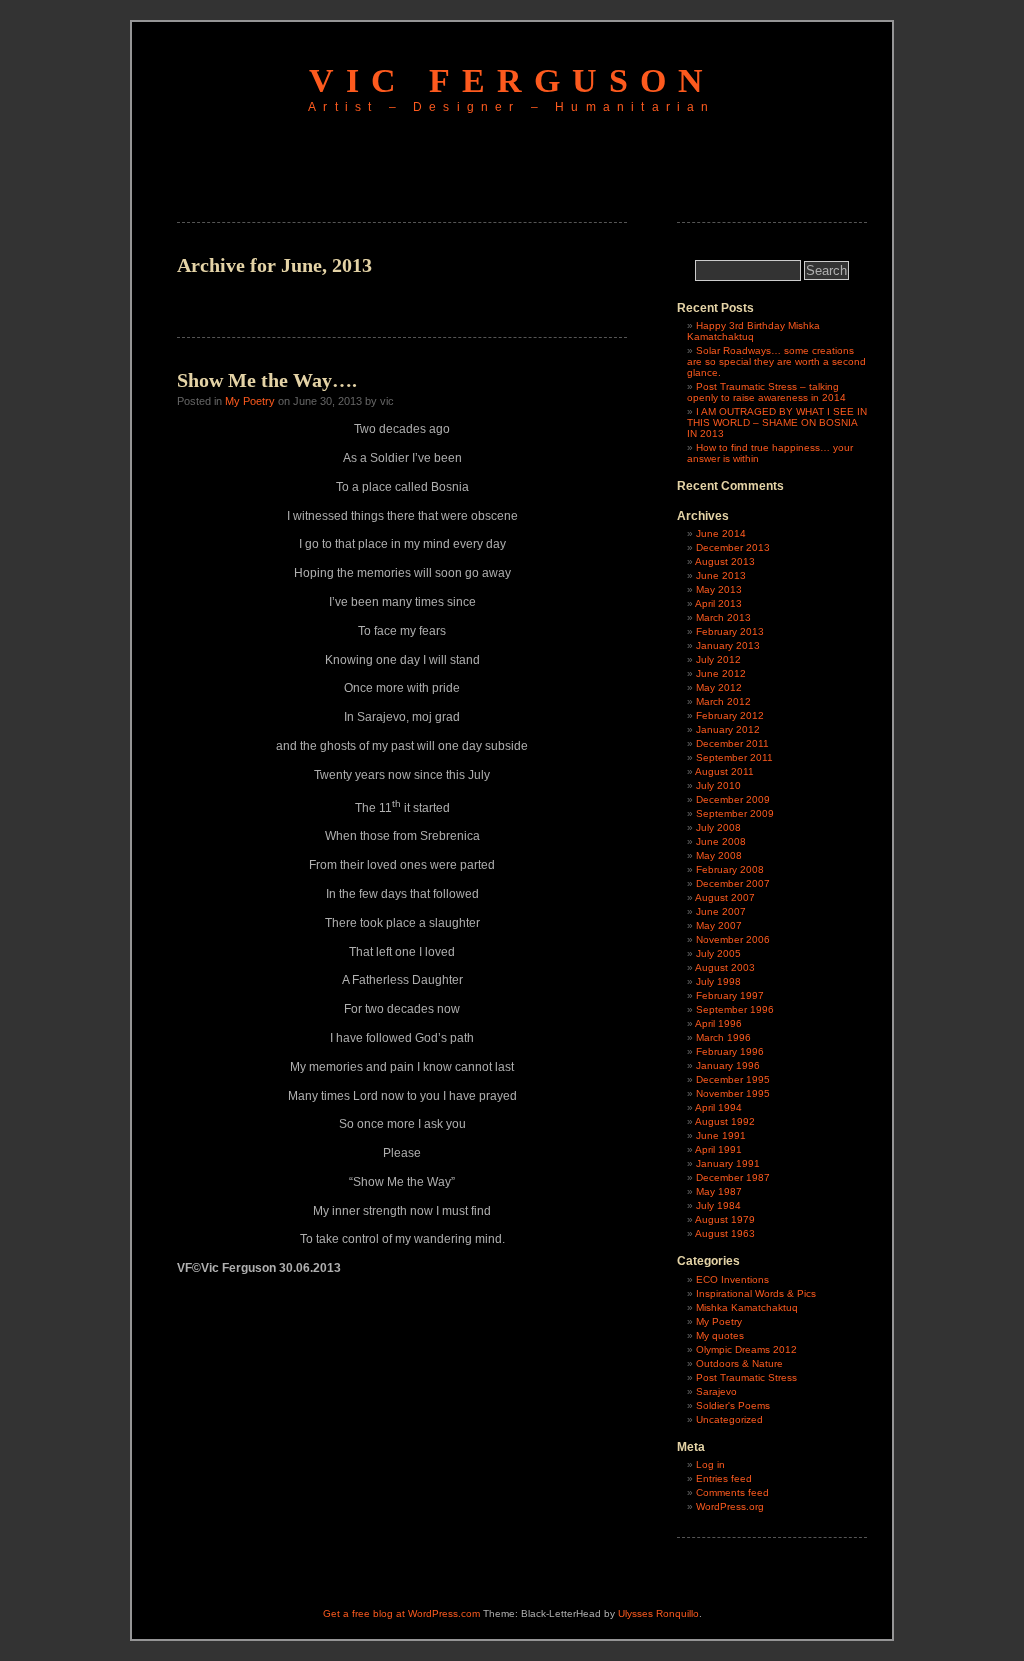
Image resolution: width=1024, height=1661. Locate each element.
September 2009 (735, 813)
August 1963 (725, 1233)
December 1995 (733, 1079)
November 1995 (733, 1093)
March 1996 (723, 1037)
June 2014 (721, 533)
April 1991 (718, 1149)
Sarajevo (716, 1391)
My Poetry (250, 401)
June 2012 (721, 673)
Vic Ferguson (512, 80)
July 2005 (718, 953)
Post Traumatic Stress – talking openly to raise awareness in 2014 (766, 392)
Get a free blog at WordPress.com (401, 1613)
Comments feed (732, 1492)
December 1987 (733, 1177)
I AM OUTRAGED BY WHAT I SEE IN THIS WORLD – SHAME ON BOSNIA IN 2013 (777, 422)
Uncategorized (729, 1419)
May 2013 (719, 589)
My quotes (720, 1335)
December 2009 (733, 799)
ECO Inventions (732, 1279)
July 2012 (718, 659)
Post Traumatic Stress (746, 1377)
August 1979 (725, 1219)
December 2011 (732, 743)
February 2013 (730, 631)
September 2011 (734, 757)
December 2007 (733, 883)
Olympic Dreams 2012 (746, 1349)
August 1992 (725, 1121)
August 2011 (724, 771)
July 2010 (718, 785)
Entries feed (724, 1478)
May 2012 (719, 687)
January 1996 (728, 1065)
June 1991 (721, 1135)
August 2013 (725, 561)
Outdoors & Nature (739, 1363)
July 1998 (718, 981)
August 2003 (725, 967)
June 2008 (721, 841)
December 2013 (733, 547)
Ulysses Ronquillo (658, 1613)
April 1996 (718, 1023)
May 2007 (719, 925)
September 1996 (735, 1009)
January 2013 (728, 645)
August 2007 (725, 897)
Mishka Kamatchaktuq (747, 1307)
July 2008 (718, 827)
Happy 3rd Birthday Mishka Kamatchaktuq (753, 331)
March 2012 (723, 701)
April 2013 (718, 603)
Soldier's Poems (733, 1405)
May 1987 (719, 1191)
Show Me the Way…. (267, 380)
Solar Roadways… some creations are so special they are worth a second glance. (776, 361)
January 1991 (728, 1163)
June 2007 (721, 911)
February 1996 (730, 1051)
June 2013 (721, 575)
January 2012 (728, 729)
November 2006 (733, 939)
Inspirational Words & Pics (756, 1293)
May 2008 (719, 855)
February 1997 (730, 995)
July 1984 (718, 1205)
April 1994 (718, 1107)
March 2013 (723, 617)
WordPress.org (730, 1506)
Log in (710, 1464)
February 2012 (730, 715)
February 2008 (730, 869)
